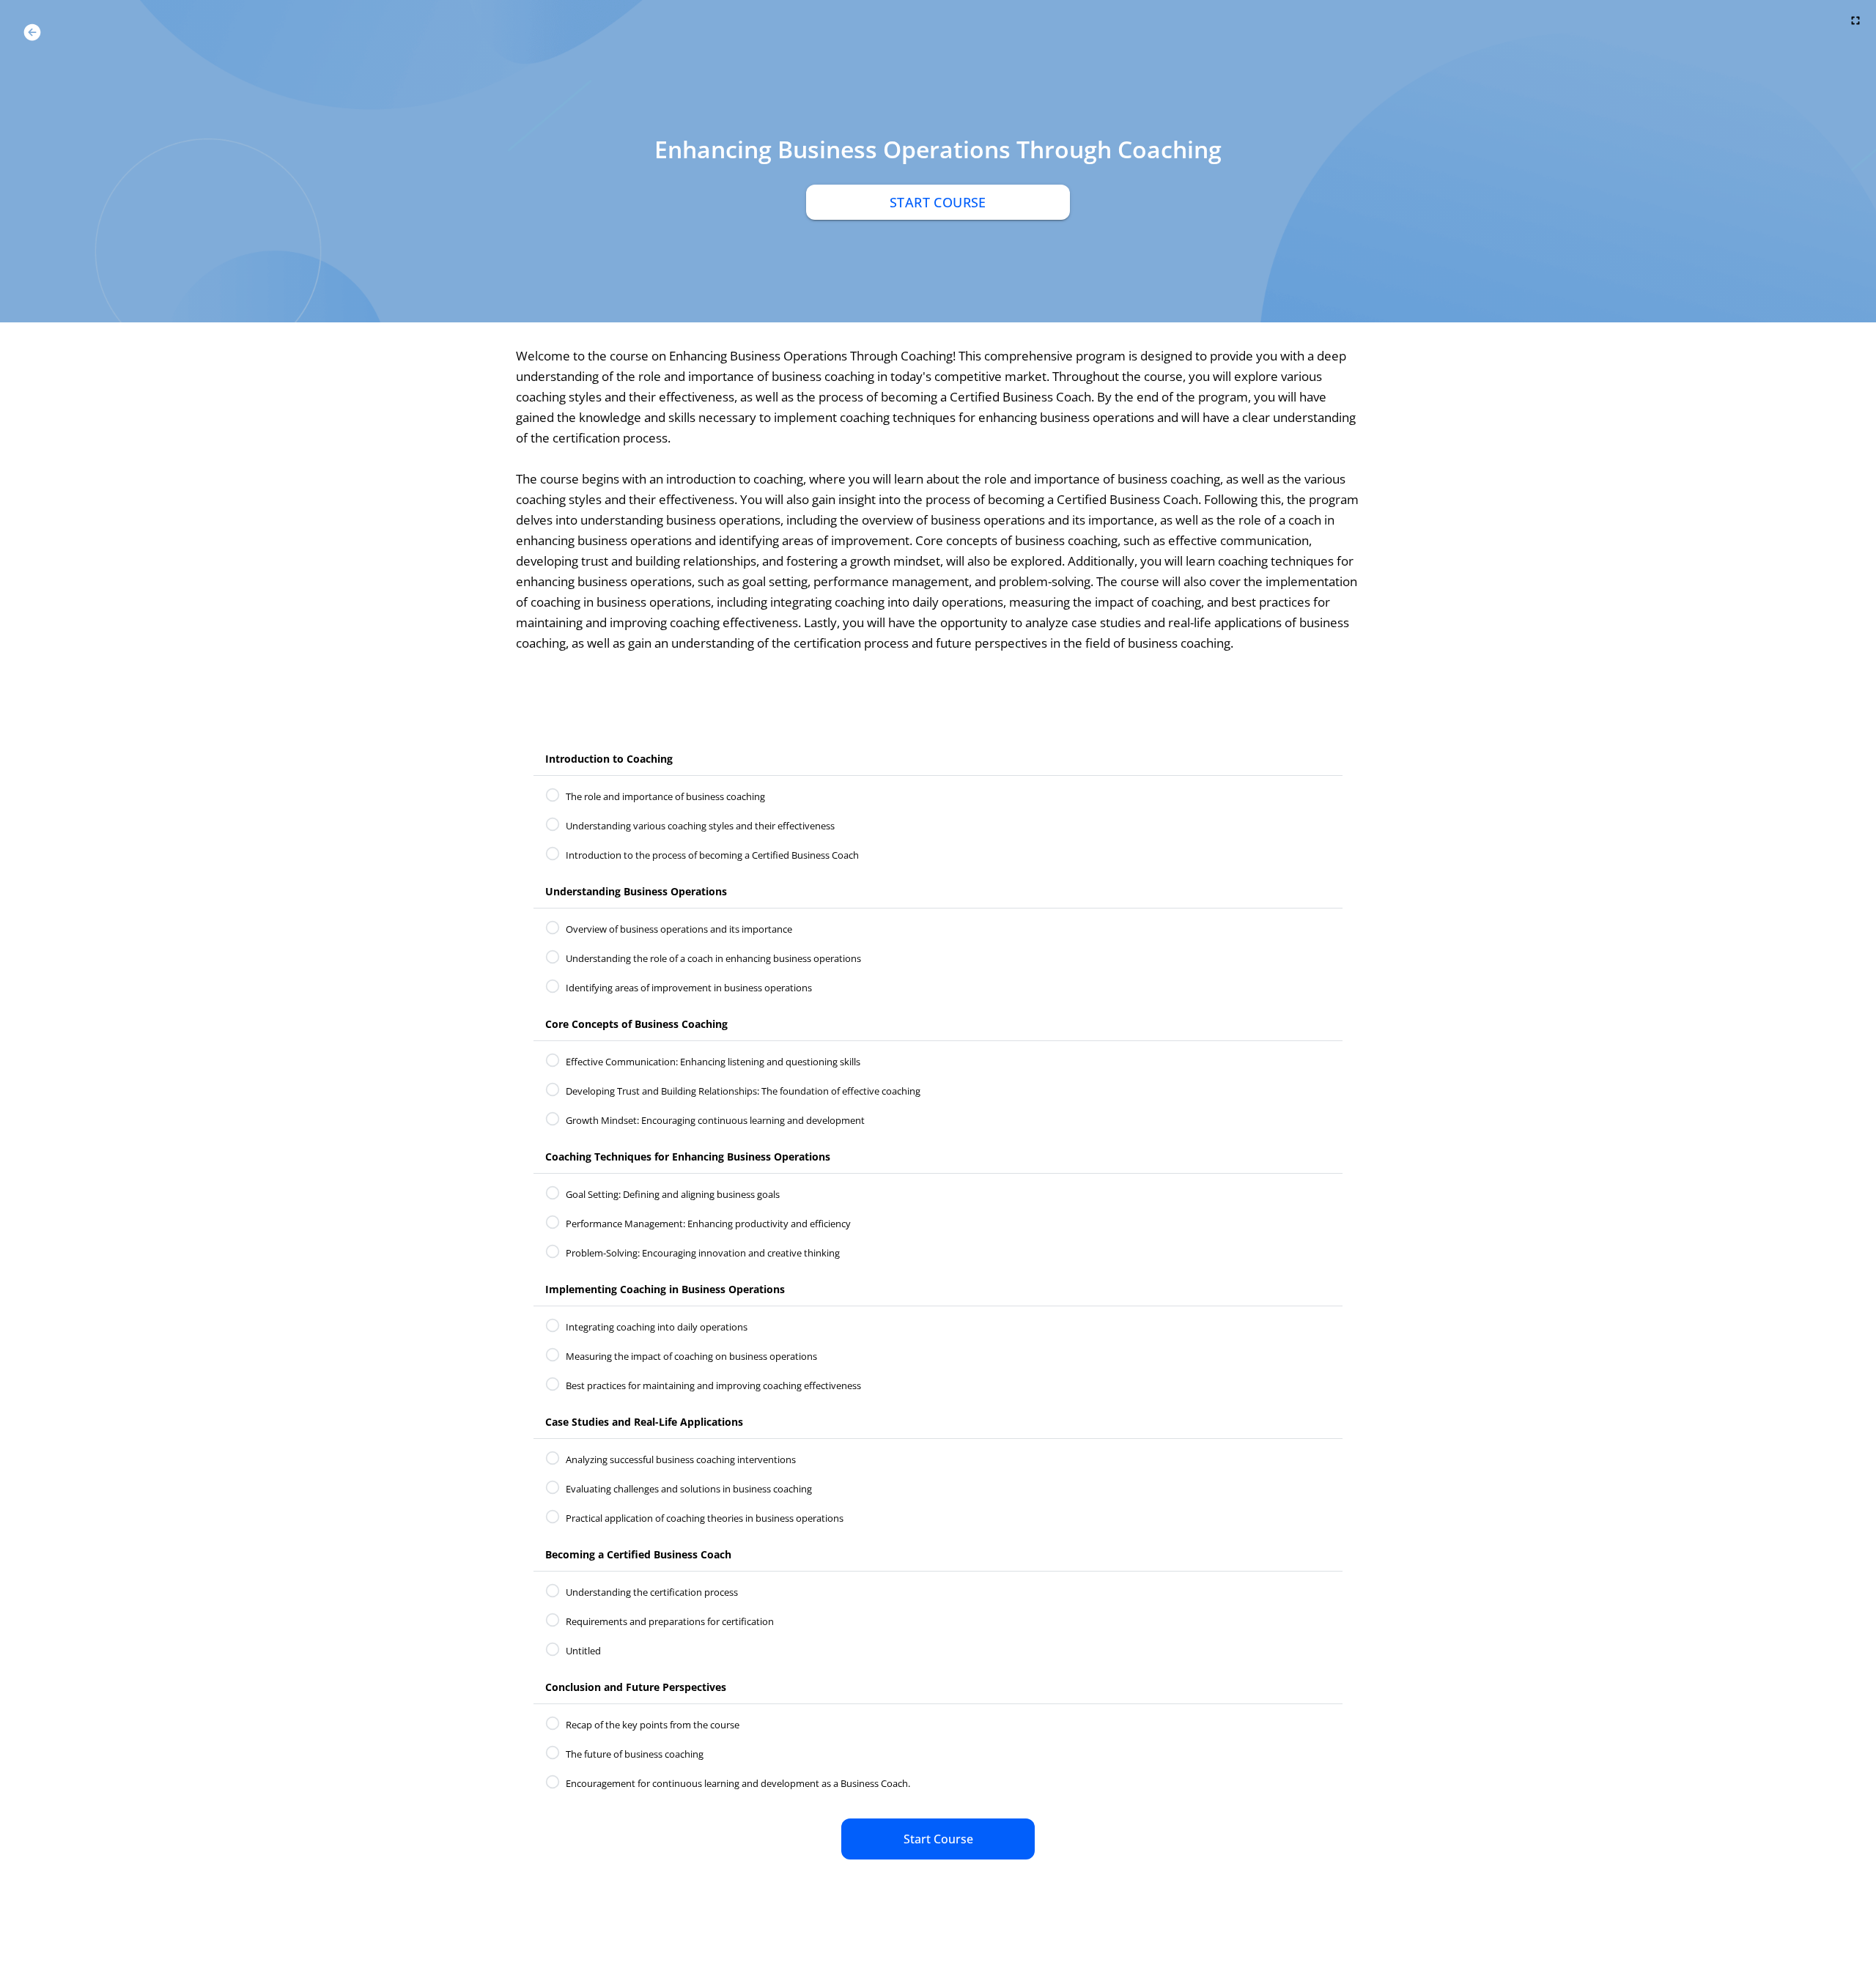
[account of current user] (32, 32)
